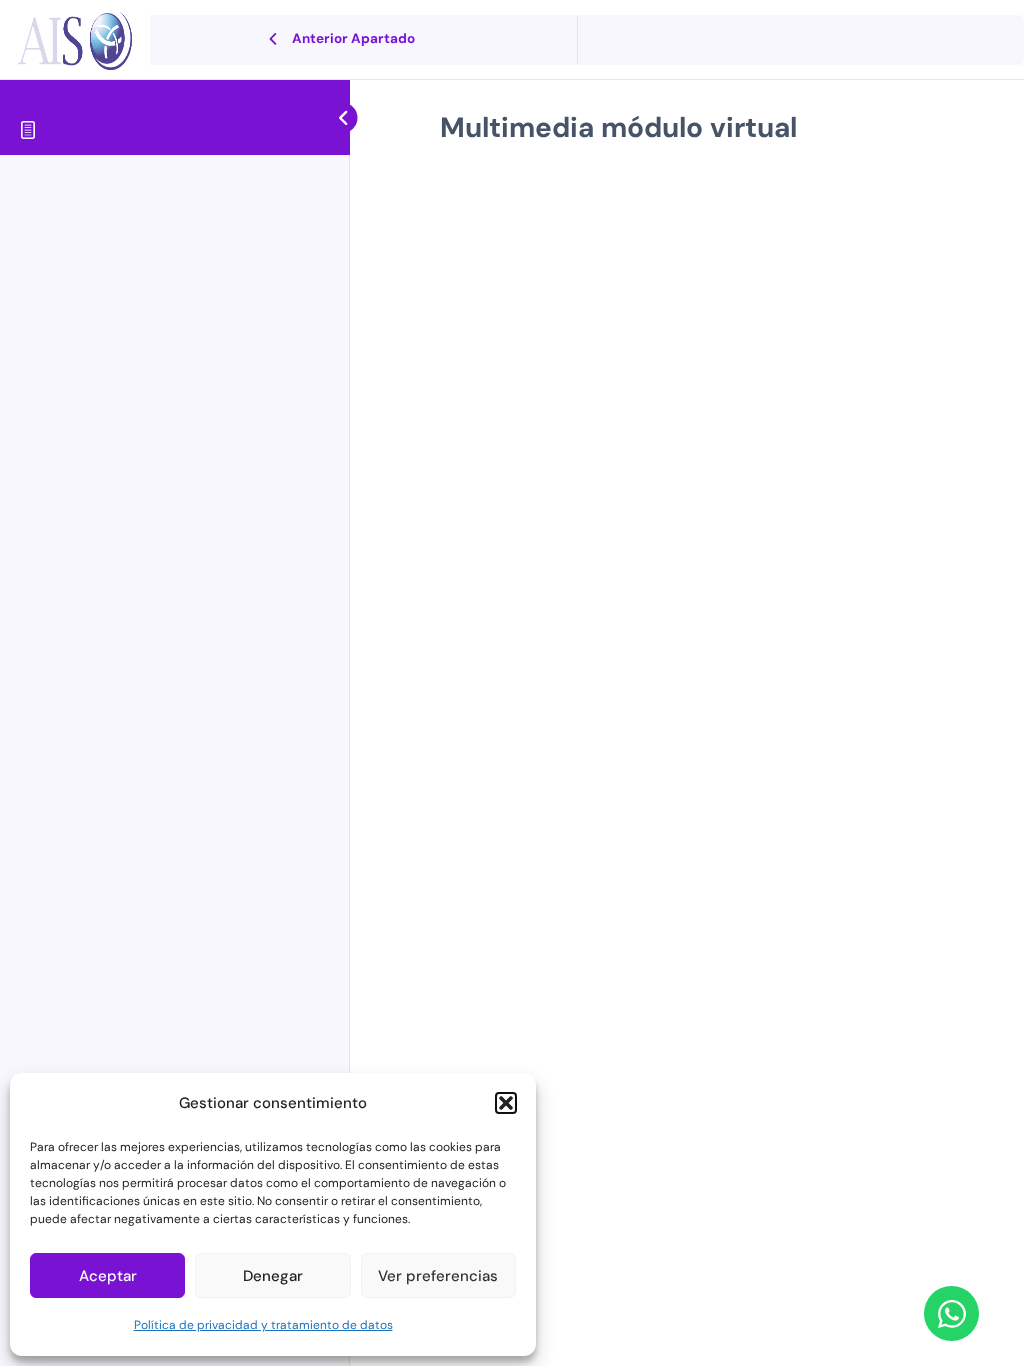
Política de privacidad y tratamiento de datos (263, 1325)
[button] (506, 1103)
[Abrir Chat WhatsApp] (951, 1313)
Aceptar (108, 1276)
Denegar (273, 1276)
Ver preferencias (438, 1276)
